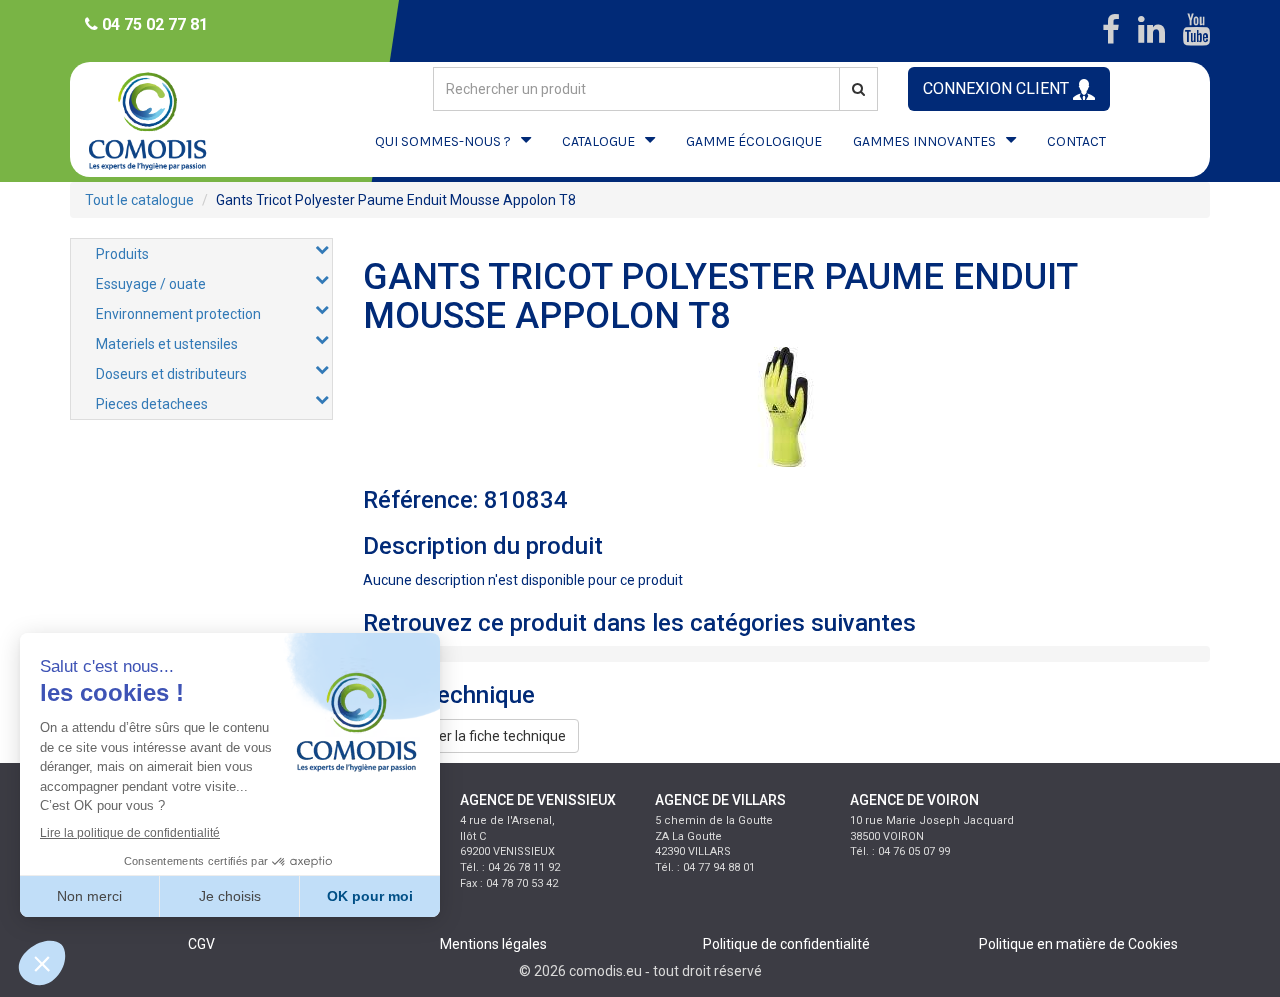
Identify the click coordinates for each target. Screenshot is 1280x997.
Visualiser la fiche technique (477, 736)
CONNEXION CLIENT (998, 88)
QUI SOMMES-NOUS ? (443, 141)
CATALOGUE (598, 141)
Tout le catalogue (139, 200)
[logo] (165, 119)
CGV (201, 944)
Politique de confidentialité (786, 944)
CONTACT (1076, 141)
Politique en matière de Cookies (1078, 944)
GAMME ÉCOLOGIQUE (754, 141)
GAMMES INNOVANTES (924, 141)
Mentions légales (493, 944)
